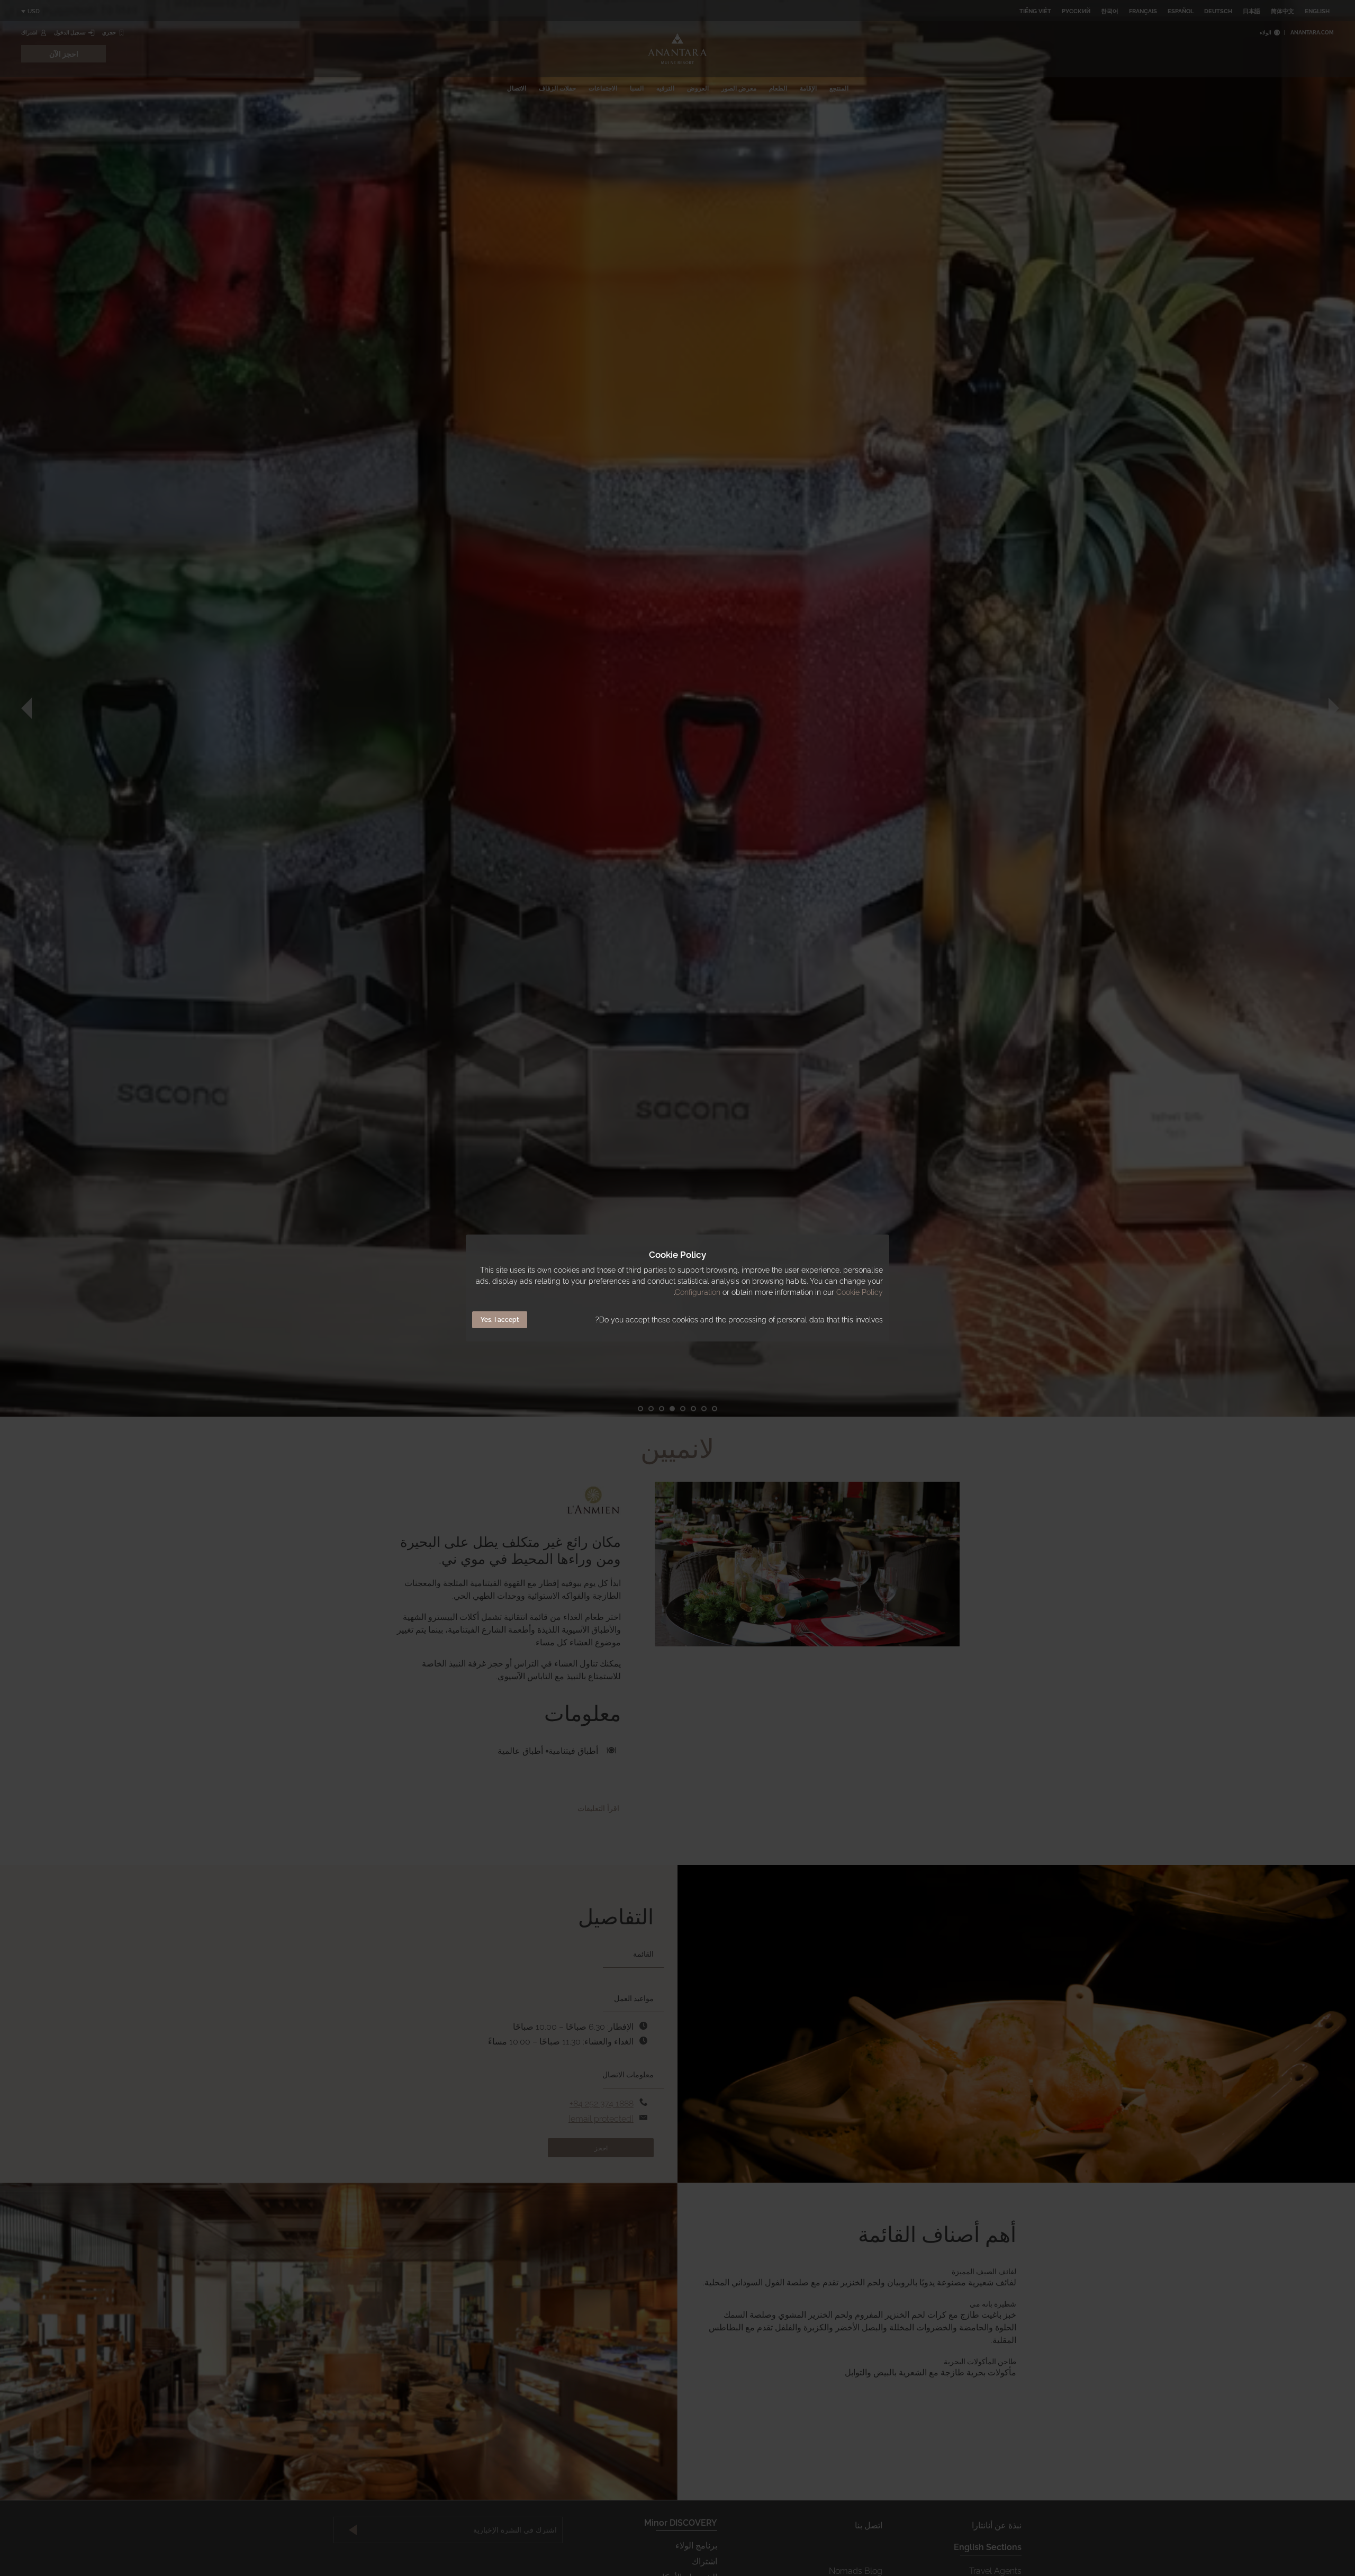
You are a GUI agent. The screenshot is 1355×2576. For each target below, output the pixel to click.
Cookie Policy (860, 1292)
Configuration (698, 1292)
